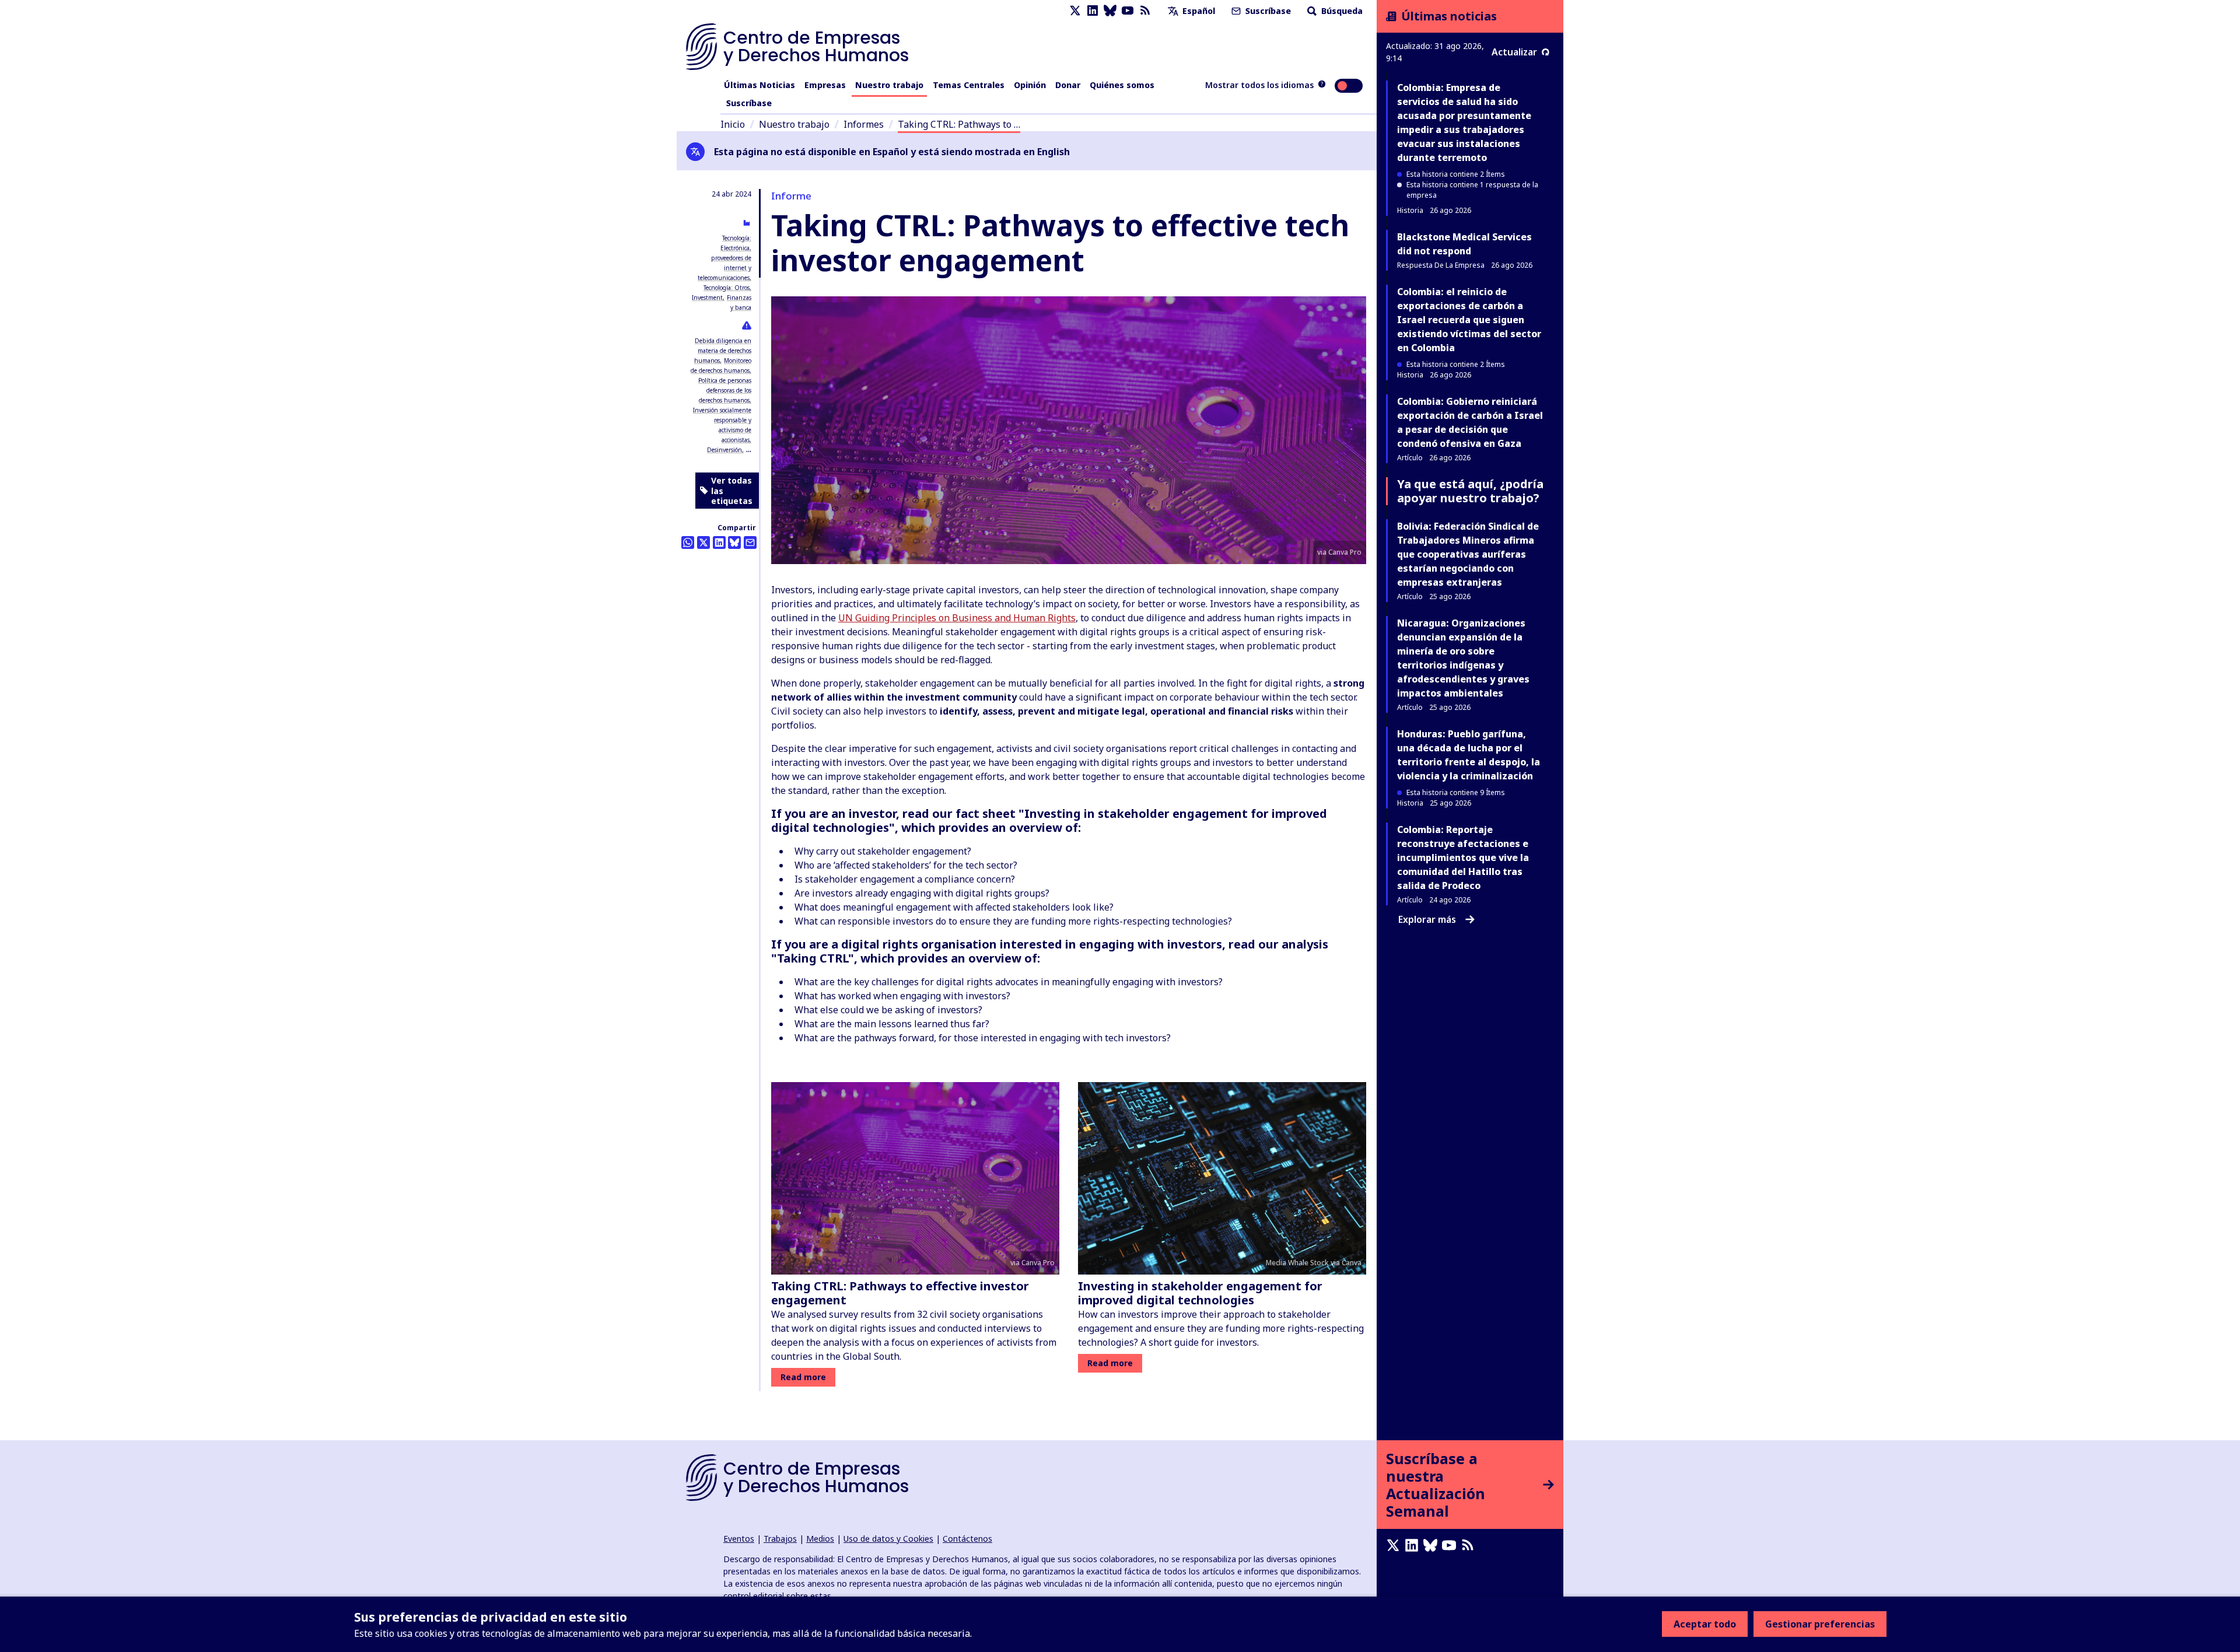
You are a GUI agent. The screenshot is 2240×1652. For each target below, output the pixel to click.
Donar (1068, 85)
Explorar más (1427, 919)
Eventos (739, 1539)
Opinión (1030, 85)
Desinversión (724, 450)
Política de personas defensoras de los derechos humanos (725, 390)
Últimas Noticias (759, 85)
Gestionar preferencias (1820, 1624)
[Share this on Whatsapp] (688, 542)
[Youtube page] (1128, 11)
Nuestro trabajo (889, 85)
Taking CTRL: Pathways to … (959, 124)
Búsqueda (1341, 11)
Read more (803, 1377)
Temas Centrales (969, 85)
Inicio (733, 124)
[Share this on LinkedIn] (719, 542)
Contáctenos (967, 1539)
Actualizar (1514, 52)
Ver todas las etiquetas (732, 491)
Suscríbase (1267, 11)
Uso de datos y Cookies (888, 1539)
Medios (820, 1539)
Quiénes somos (1122, 85)
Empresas (825, 85)
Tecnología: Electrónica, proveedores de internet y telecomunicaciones (724, 258)
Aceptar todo (1705, 1624)
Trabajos (780, 1539)
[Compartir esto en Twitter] (703, 542)
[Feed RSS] (1145, 11)
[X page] (1075, 11)
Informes (864, 124)
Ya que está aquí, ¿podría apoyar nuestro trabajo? (1470, 491)
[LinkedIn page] (1093, 11)
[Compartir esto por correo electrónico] (750, 542)
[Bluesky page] (1110, 11)
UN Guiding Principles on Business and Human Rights (957, 618)
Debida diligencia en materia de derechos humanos (723, 351)
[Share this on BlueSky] (734, 542)
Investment (707, 297)
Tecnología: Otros (727, 288)
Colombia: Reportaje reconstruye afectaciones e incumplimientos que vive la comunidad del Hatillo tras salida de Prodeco (1463, 857)
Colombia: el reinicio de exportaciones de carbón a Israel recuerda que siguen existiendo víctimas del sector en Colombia (1469, 320)
